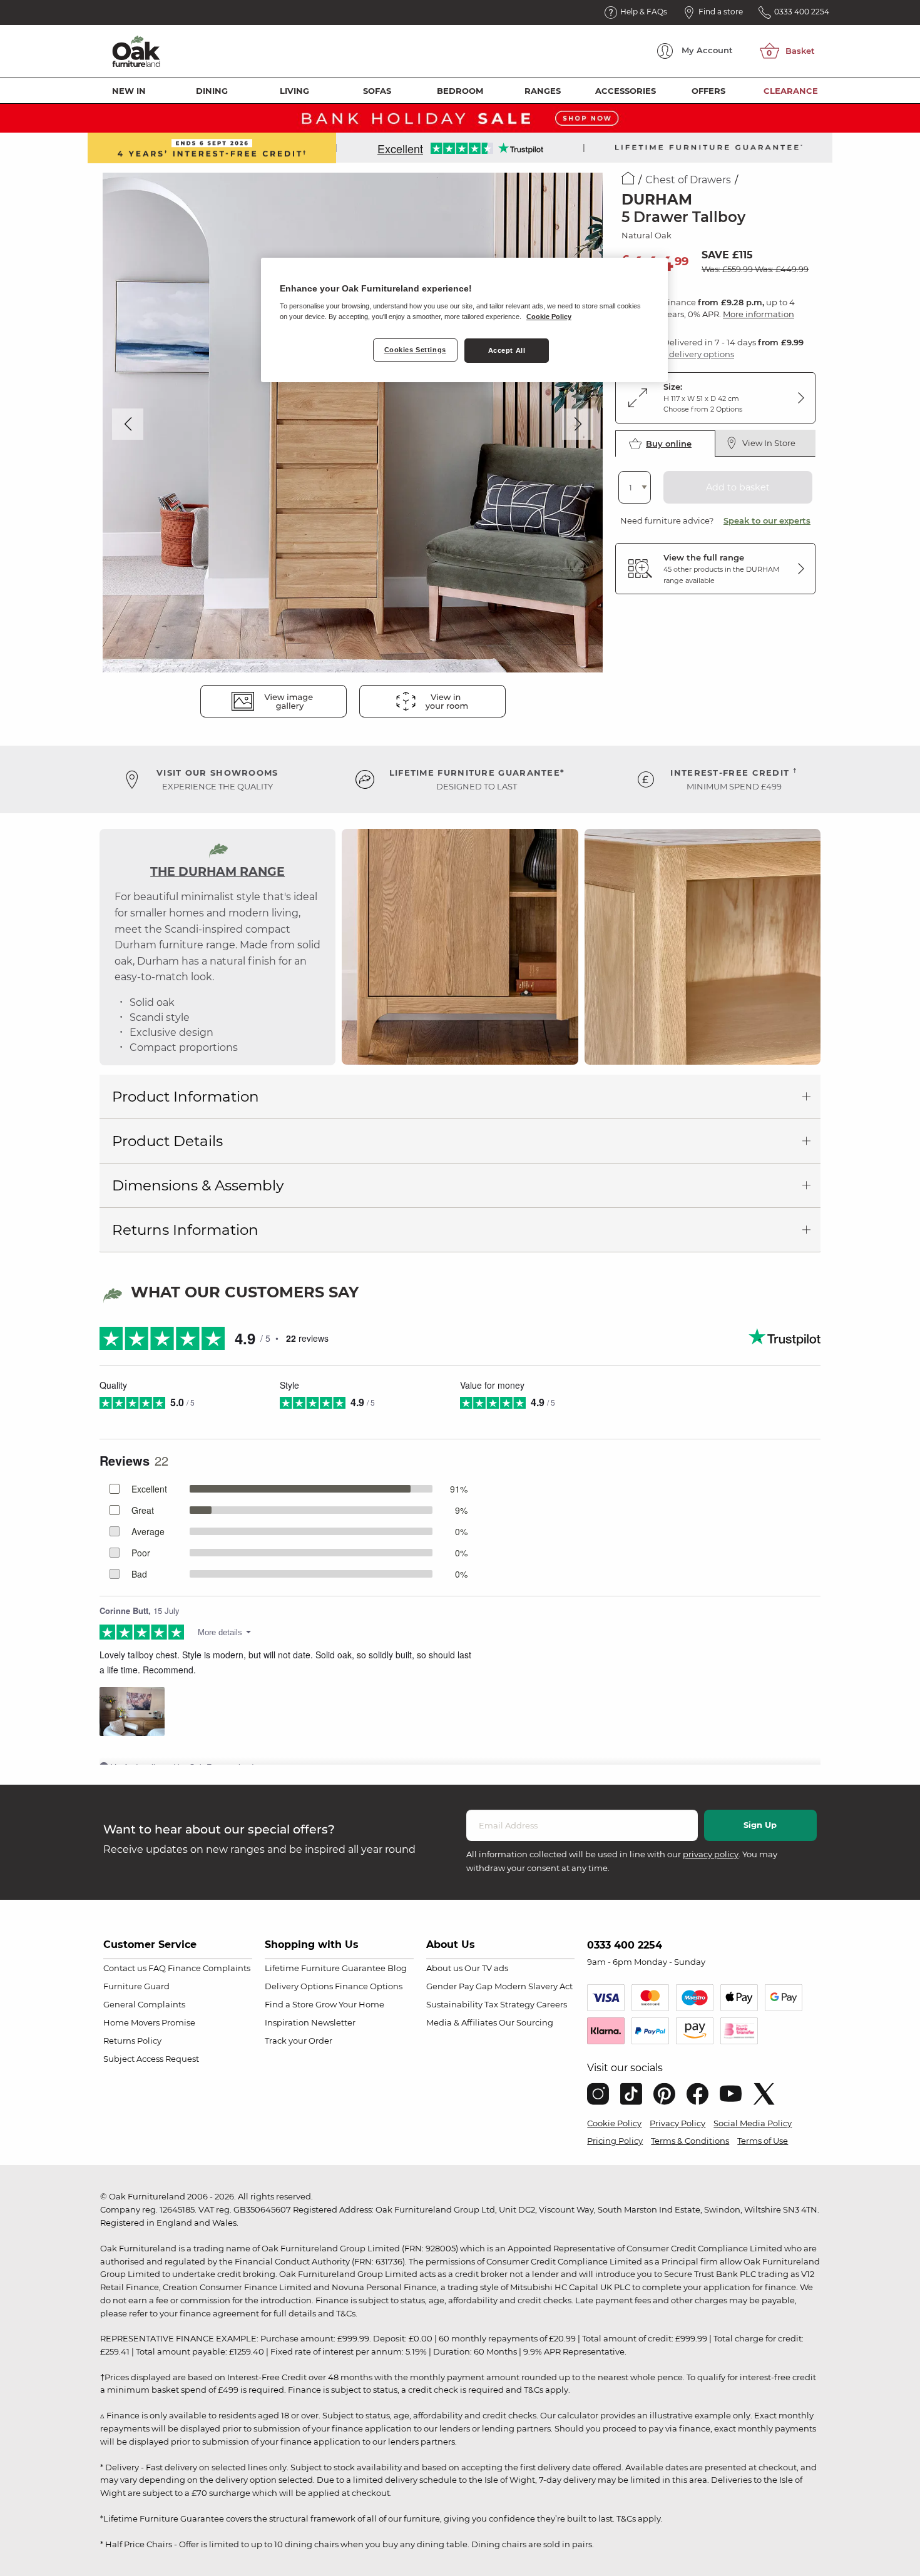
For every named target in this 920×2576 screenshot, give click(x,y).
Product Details (167, 1141)
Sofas (377, 91)
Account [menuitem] (707, 50)
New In (129, 91)
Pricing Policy (615, 2141)
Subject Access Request (151, 2059)
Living (294, 91)
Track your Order (299, 2041)
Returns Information (185, 1230)
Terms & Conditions (690, 2141)
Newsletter (333, 2022)
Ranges (543, 91)
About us (444, 1968)
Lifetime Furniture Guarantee (325, 1968)
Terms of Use (763, 2141)
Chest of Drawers (688, 180)
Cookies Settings (415, 350)
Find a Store (289, 2004)
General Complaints (144, 2004)
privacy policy (711, 1854)
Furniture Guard (136, 1986)
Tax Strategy (509, 2004)
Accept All (507, 350)
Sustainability (454, 2004)
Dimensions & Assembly (198, 1185)
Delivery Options (299, 1986)
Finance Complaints (209, 1968)
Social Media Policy (753, 2123)
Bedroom (460, 91)
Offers (708, 91)
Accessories (626, 91)
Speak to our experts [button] (767, 520)
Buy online (669, 444)
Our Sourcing (526, 2022)
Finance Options (369, 1986)
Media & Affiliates (462, 2022)
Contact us (125, 1968)
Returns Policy (132, 2041)
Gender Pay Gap (459, 1986)
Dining (212, 91)
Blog (397, 1968)
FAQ (157, 1968)
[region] (464, 320)
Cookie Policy (614, 2123)
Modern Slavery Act (534, 1986)
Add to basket (738, 487)
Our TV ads (486, 1968)
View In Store (769, 443)
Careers (552, 2004)
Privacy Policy (677, 2123)
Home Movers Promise (149, 2022)
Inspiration (287, 2022)
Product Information (186, 1097)
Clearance (791, 91)
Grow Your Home (350, 2004)
